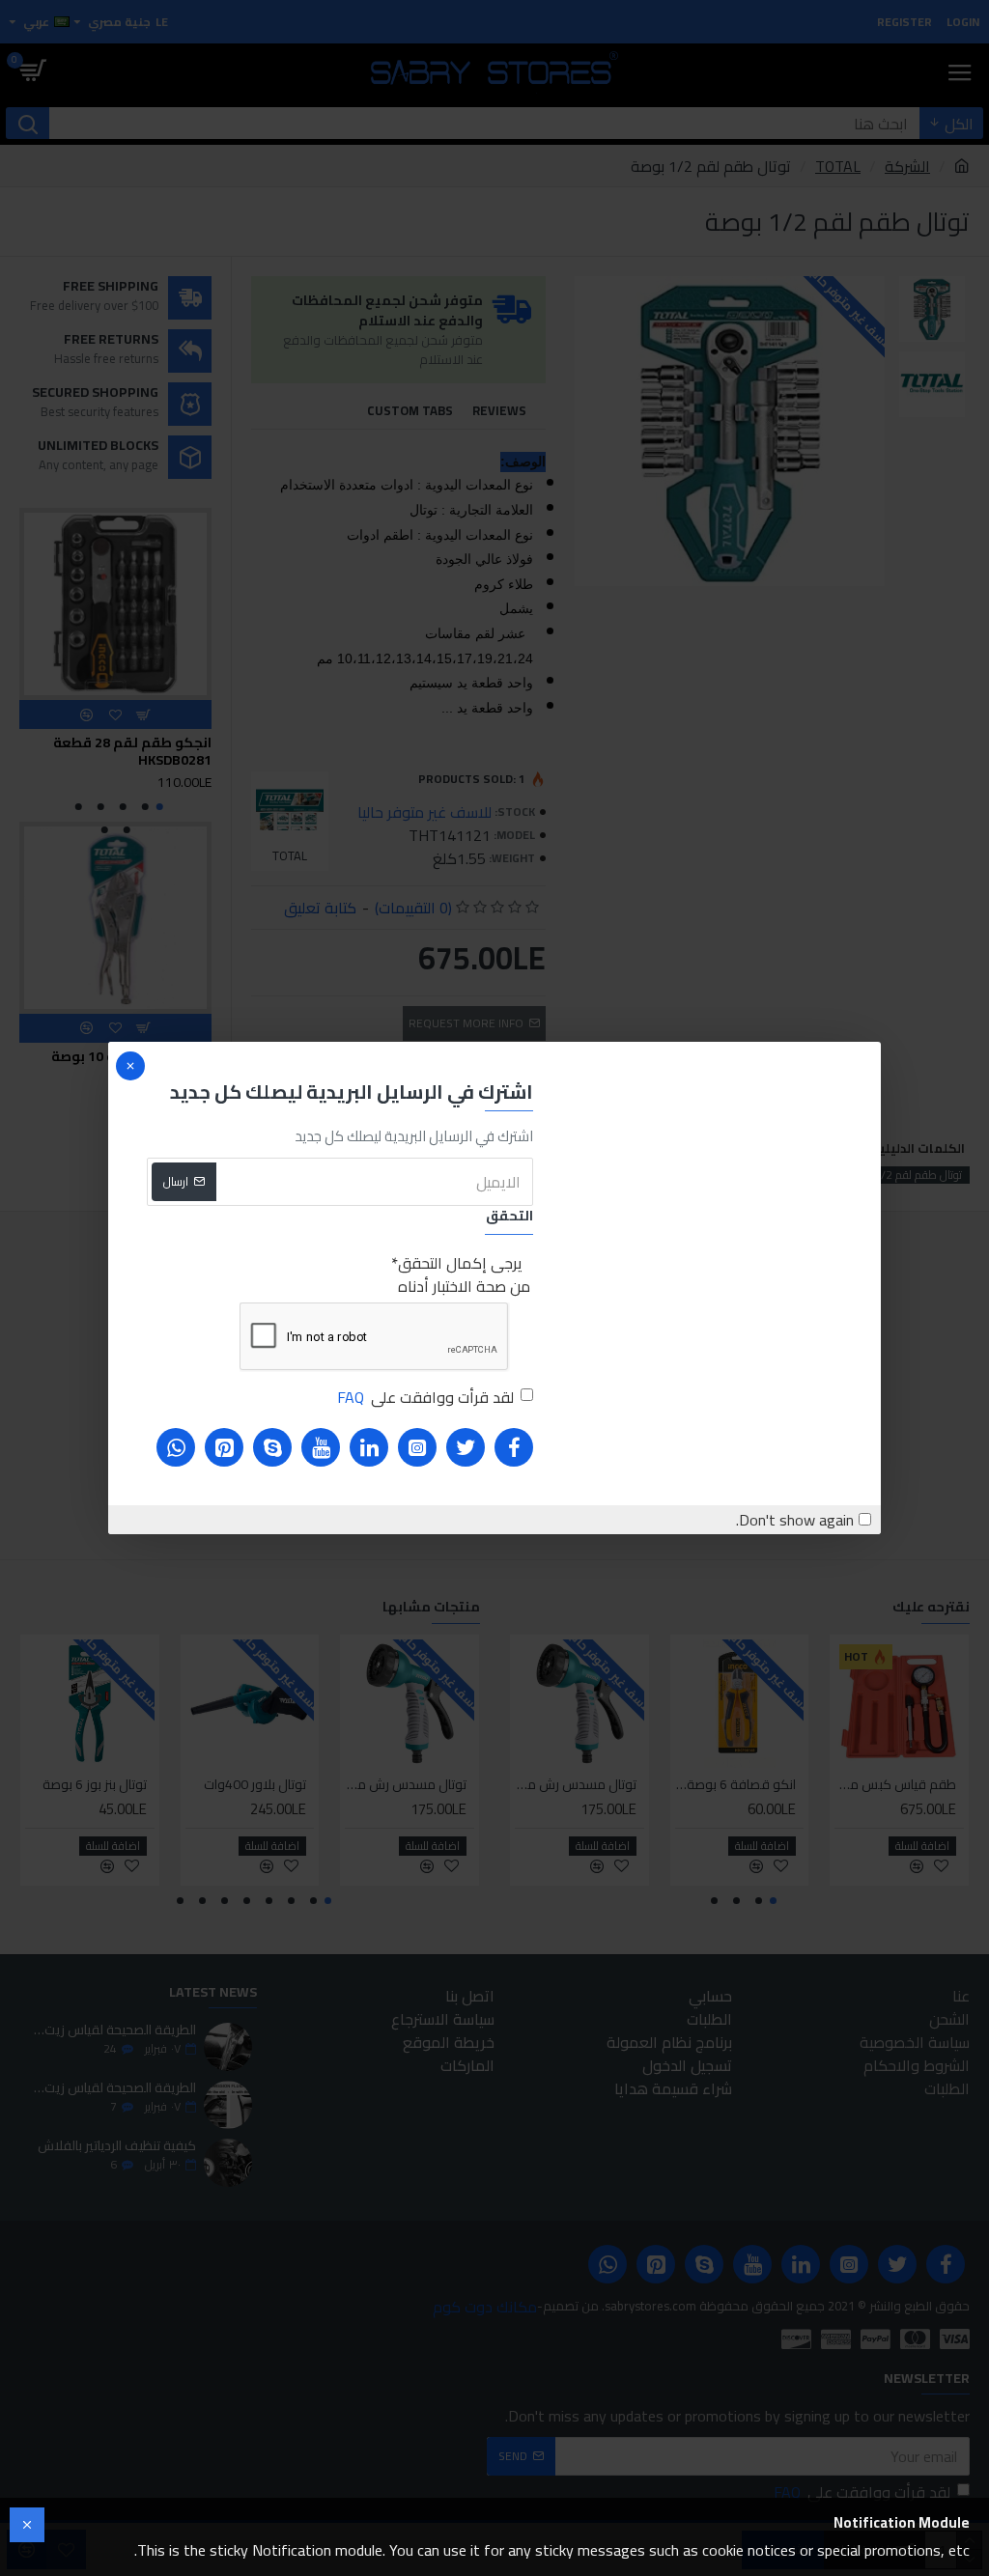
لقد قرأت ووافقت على (425, 1397)
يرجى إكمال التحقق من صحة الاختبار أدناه (464, 1274)
